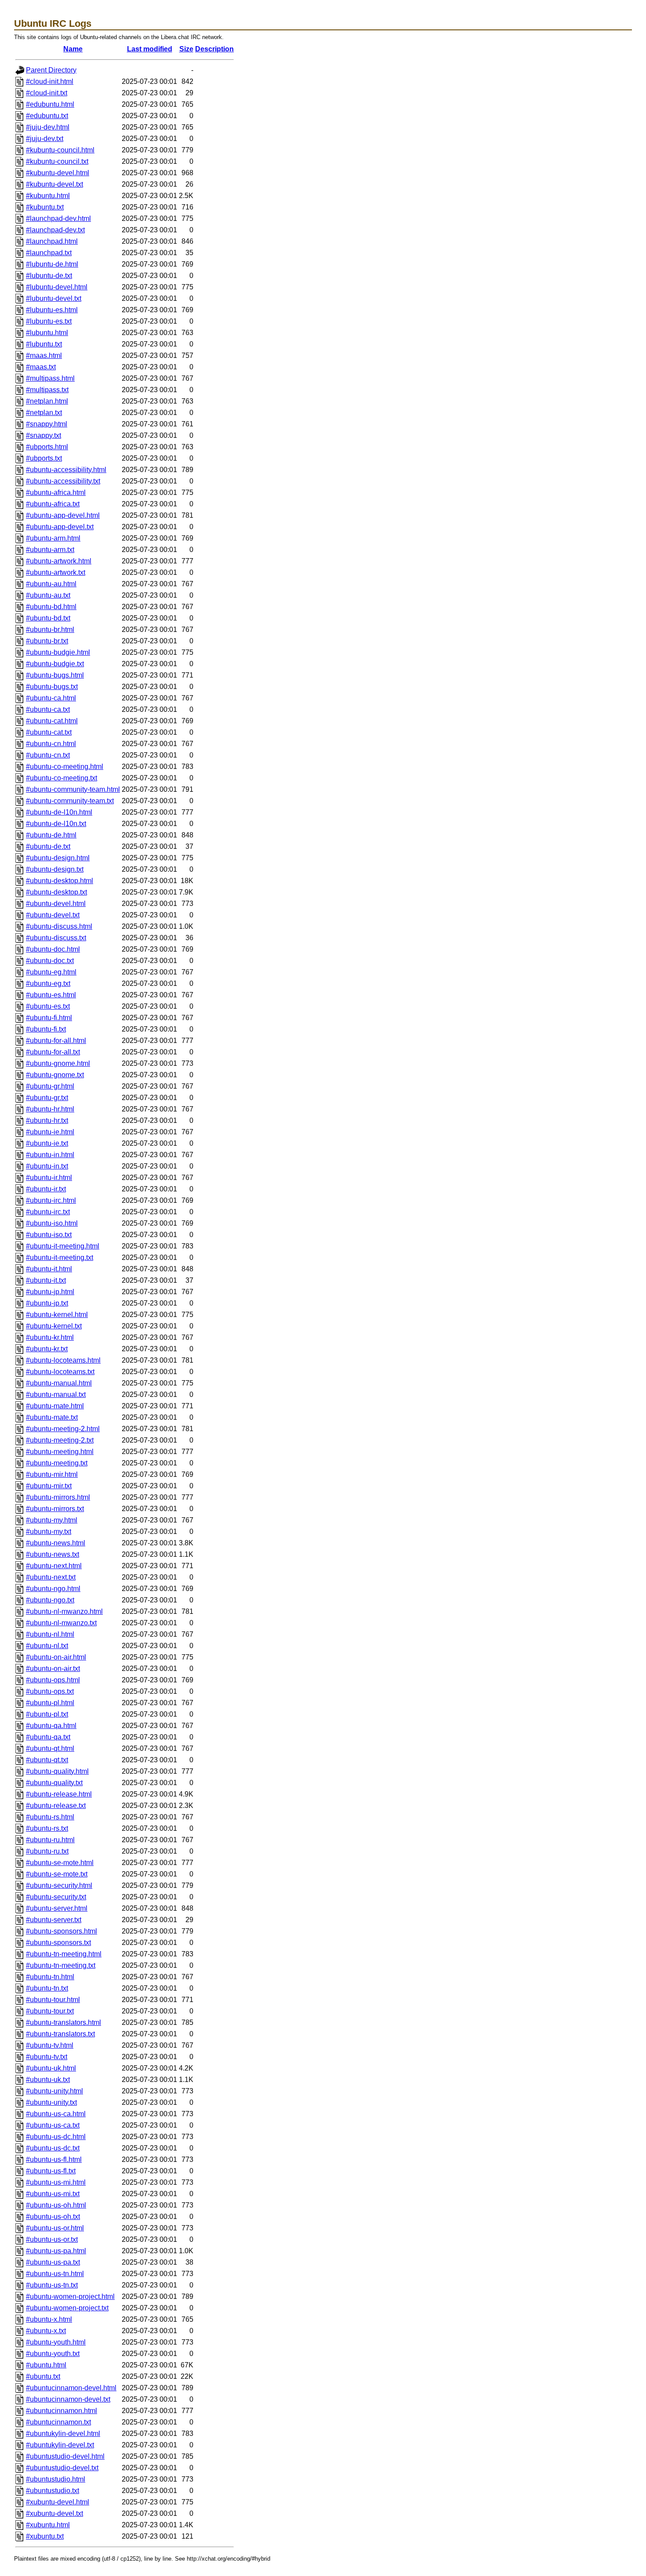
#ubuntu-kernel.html (57, 1315)
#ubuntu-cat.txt (49, 732)
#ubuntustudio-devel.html (65, 2456)
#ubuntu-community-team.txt (70, 801)
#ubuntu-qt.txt (47, 1760)
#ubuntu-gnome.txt (55, 1075)
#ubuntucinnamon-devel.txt (68, 2399)
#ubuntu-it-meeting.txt (60, 1257)
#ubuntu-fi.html (49, 1018)
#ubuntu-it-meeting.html (63, 1246)
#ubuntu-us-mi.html (56, 2182)
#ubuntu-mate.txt (52, 1417)
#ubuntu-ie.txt (47, 1143)
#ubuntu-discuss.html (59, 926)
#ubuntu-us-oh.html (56, 2205)
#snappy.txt (44, 435)
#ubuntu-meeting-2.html (63, 1429)
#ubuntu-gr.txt (47, 1098)
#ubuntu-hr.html (50, 1109)
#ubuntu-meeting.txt (57, 1463)
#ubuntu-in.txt (47, 1166)
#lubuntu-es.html (52, 310)
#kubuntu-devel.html (58, 173)
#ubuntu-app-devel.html (63, 515)
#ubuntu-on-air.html (56, 1657)
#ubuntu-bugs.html (55, 675)
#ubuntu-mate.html (55, 1406)
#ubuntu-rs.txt (47, 1828)
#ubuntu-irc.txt (48, 1212)
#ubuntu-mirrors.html (58, 1497)
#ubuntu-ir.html (49, 1178)
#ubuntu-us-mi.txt (53, 2194)
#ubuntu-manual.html (59, 1383)
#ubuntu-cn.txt (48, 755)
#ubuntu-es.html (51, 995)
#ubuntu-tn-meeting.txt (61, 1965)
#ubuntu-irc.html (51, 1200)
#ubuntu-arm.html (53, 538)
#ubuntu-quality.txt (54, 1783)
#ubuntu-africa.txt (53, 504)
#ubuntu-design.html (58, 858)
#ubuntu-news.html (56, 1543)
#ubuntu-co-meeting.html (65, 767)
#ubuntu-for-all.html (56, 1041)
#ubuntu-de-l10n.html (59, 812)
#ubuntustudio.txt (53, 2491)
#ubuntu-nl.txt (47, 1646)
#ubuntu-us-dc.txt (53, 2148)
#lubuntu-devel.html (57, 287)
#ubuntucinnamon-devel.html (71, 2388)
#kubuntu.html (48, 196)
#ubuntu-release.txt (56, 1806)
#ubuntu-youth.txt (53, 2354)
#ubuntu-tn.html (50, 1977)
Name (73, 49)
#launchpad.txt (49, 253)
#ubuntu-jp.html (50, 1292)
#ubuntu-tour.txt (50, 2011)
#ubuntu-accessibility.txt (63, 481)
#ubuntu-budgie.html (58, 652)
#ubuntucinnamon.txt (58, 2422)
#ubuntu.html (46, 2365)
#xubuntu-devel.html (58, 2502)
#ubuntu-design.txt (55, 869)
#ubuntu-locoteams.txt (60, 1372)
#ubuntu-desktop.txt (56, 892)
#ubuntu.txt (43, 2376)
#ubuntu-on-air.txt (53, 1669)
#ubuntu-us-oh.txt (53, 2217)
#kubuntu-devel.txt (54, 184)
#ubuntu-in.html (50, 1155)
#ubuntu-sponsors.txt (58, 1943)
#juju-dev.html (48, 127)
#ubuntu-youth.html (56, 2342)
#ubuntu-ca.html (51, 698)
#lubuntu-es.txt (49, 321)
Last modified (150, 49)
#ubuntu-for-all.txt (53, 1052)
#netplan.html (47, 401)
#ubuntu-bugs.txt (52, 687)
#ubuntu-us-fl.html (54, 2159)
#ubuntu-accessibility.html (66, 470)
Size (186, 49)
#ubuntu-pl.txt (47, 1714)
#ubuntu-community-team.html (73, 789)
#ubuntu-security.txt (56, 1897)
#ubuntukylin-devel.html (63, 2433)
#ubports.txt (44, 458)
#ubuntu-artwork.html (59, 561)
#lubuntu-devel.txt (54, 298)
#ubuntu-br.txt (47, 641)
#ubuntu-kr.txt (47, 1349)
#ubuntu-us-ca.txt (53, 2125)
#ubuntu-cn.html (51, 744)
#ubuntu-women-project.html (70, 2296)
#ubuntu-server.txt (54, 1920)
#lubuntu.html (47, 333)
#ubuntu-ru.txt (47, 1851)
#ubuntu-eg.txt (48, 983)
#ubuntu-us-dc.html (56, 2137)
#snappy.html (47, 424)
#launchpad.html (52, 241)
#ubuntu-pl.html (50, 1703)
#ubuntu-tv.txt (47, 2057)
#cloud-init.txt (47, 93)
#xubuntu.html (48, 2525)
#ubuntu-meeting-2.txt (60, 1440)
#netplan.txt (44, 413)
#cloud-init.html (50, 81)
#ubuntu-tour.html (53, 2000)
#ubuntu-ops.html (53, 1680)
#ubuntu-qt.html (50, 1748)
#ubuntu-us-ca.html (56, 2114)
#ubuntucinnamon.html (62, 2411)
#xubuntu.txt (45, 2536)
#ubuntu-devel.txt (53, 915)
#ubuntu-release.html (59, 1794)
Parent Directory (51, 70)
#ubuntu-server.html (57, 1908)
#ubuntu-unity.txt (51, 2102)
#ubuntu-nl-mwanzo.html (64, 1611)
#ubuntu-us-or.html (55, 2228)
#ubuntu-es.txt (48, 1006)
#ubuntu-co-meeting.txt (62, 778)
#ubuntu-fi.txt (46, 1029)
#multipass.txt (47, 390)
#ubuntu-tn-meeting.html (64, 1954)
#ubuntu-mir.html (52, 1474)
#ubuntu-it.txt (46, 1280)
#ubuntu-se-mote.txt (57, 1874)
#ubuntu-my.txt (49, 1532)
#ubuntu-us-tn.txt (52, 2285)
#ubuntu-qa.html (51, 1726)
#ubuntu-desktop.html (60, 881)
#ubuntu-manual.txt (56, 1394)
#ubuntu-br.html (50, 630)
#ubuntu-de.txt (48, 846)
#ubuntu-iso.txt (49, 1235)
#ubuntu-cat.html (52, 721)
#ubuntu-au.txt (48, 595)
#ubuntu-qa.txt (48, 1737)
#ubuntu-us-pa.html (56, 2251)
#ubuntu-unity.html (54, 2091)
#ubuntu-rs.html (50, 1817)
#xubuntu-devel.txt (54, 2513)
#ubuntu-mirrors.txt (55, 1509)
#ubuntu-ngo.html (53, 1589)
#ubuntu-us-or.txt (52, 2239)
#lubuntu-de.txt (49, 276)
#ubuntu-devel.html (56, 904)
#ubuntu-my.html (52, 1520)
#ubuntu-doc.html (53, 949)
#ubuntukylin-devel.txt (60, 2445)
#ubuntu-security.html (59, 1885)
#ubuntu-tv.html (50, 2045)
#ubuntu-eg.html (51, 972)
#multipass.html (50, 378)
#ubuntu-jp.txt (47, 1303)
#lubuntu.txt (44, 344)
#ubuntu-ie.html (50, 1132)
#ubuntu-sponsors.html (62, 1931)
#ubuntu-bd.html (51, 607)
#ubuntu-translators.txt (60, 2034)
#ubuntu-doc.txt (50, 961)
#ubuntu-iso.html (52, 1223)
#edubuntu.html (50, 104)
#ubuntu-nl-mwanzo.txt (61, 1623)
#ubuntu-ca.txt (48, 709)
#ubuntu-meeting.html (60, 1452)
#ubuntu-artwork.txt (56, 572)
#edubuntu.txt (47, 116)
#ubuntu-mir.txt (49, 1486)
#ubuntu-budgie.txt (55, 664)
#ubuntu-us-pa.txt (53, 2262)
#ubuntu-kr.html (50, 1337)
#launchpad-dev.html (58, 218)
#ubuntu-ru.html (50, 1840)
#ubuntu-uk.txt (48, 2080)
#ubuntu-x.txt (46, 2331)
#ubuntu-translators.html (64, 2022)
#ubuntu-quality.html (57, 1771)
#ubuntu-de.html (51, 835)
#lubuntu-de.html (52, 264)
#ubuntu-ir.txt (46, 1189)
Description (214, 49)
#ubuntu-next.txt (51, 1577)
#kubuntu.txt (45, 207)
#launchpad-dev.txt (55, 230)
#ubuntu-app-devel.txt (60, 527)
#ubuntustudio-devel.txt (62, 2468)
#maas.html (44, 355)
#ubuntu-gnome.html (58, 1063)
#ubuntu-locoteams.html (63, 1360)
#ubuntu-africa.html (56, 492)
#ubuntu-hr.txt (47, 1120)
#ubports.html (47, 447)
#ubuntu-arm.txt (50, 550)
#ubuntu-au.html (51, 584)
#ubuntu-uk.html (51, 2068)
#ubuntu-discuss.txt (56, 938)
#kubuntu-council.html (60, 150)
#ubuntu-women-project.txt (67, 2308)
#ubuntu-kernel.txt (54, 1326)
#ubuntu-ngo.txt (50, 1600)
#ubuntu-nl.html (50, 1634)
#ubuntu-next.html (54, 1566)
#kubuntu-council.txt (57, 161)
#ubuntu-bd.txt (48, 618)
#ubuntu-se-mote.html (60, 1863)
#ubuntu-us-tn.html (55, 2274)
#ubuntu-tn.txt (47, 1988)
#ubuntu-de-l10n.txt (56, 824)
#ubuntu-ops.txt (50, 1691)
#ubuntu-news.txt (53, 1554)
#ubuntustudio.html (56, 2479)
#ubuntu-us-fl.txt (51, 2171)
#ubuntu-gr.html (50, 1086)
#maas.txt (41, 367)
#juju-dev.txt (45, 139)
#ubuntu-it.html (49, 1269)
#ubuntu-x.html (49, 2319)
